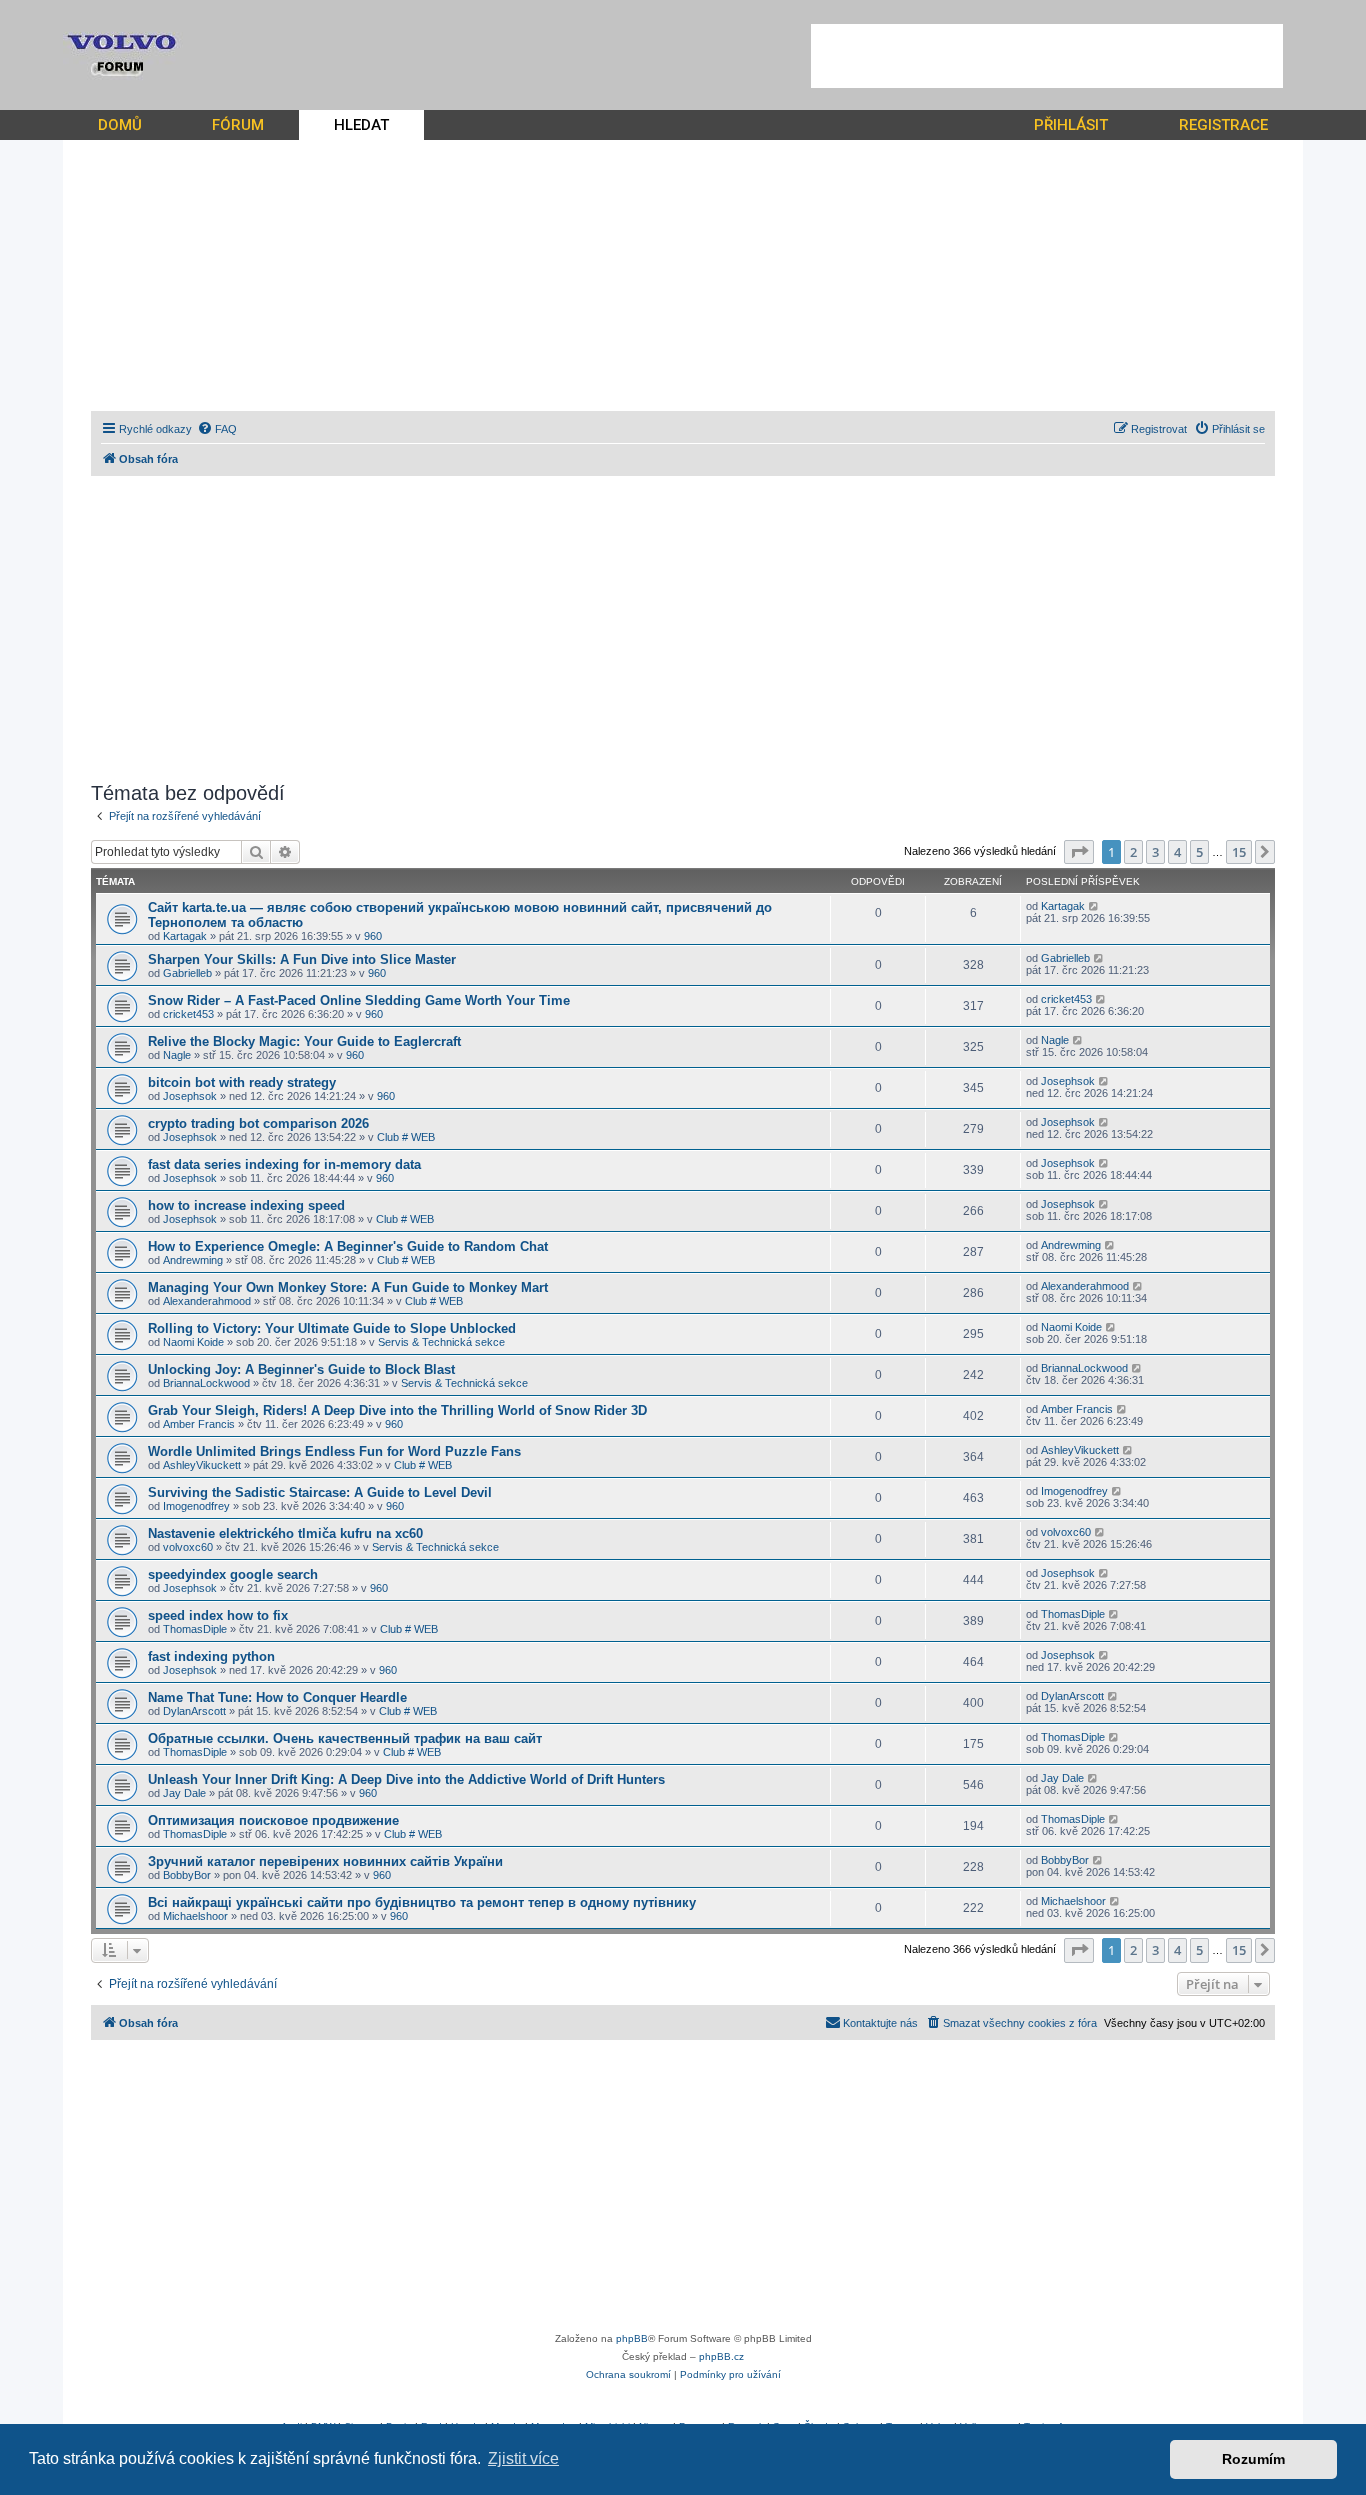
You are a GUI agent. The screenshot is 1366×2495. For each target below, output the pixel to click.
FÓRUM (238, 125)
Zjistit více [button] (523, 2458)
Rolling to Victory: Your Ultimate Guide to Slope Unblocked (332, 1328)
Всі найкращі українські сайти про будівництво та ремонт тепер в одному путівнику (422, 1902)
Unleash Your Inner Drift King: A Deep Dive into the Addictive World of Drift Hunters (406, 1779)
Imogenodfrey (196, 1506)
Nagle (177, 1055)
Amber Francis (199, 1424)
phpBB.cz (721, 2356)
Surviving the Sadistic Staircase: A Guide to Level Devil (320, 1492)
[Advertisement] (1047, 56)
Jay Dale (184, 1793)
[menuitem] (217, 429)
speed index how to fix (218, 1615)
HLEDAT (361, 125)
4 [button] (1177, 852)
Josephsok (190, 1096)
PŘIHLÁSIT (1071, 125)
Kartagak (185, 936)
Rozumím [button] (1253, 2459)
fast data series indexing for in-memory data (284, 1164)
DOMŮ (120, 125)
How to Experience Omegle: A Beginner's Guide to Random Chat (348, 1246)
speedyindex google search (233, 1574)
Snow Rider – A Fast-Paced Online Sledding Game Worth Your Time (359, 1000)
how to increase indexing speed (246, 1205)
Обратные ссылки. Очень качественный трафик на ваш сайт (345, 1738)
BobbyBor (187, 1875)
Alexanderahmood (207, 1301)
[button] (1079, 852)
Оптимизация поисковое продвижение (273, 1820)
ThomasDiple (195, 1629)
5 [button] (1199, 852)
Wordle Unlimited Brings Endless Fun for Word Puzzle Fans (334, 1451)
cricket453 (188, 1014)
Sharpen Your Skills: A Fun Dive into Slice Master (302, 959)
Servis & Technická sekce (441, 1342)
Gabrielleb (187, 973)
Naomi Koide (193, 1342)
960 (373, 936)
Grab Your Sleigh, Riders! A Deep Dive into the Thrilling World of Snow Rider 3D (397, 1410)
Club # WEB (406, 1137)
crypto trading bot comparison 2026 (258, 1123)
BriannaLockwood (206, 1383)
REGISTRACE (1223, 125)
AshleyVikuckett (202, 1465)
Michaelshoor (195, 1916)
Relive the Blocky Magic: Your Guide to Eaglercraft (304, 1041)
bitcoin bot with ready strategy (242, 1082)
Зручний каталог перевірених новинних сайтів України (325, 1861)
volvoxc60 (188, 1547)
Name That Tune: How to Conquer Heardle (277, 1697)
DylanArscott (194, 1711)
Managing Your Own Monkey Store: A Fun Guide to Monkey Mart (348, 1287)
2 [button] (1133, 852)
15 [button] (1239, 852)
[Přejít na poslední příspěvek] (1094, 906)
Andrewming (193, 1260)
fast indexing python (211, 1656)
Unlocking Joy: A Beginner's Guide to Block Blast (301, 1369)
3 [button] (1155, 852)
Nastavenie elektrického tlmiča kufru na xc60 (285, 1533)
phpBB (632, 2338)
